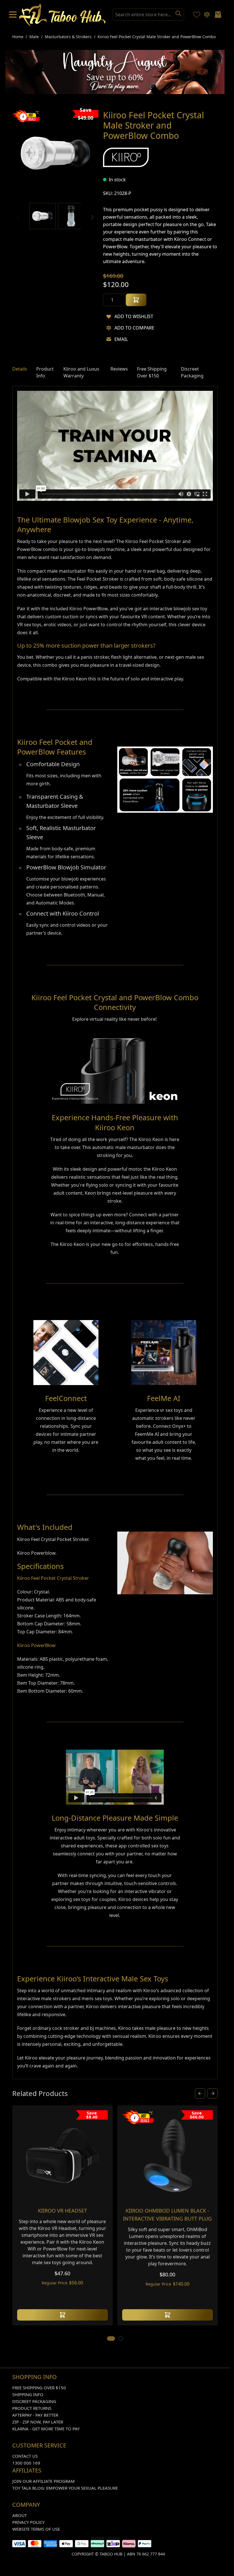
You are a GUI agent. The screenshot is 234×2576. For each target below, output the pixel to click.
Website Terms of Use (36, 2530)
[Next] (92, 218)
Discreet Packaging (34, 2402)
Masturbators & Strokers (68, 37)
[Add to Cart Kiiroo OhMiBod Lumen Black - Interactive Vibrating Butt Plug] (168, 2315)
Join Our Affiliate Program (44, 2482)
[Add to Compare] (109, 328)
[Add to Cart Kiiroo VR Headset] (62, 2315)
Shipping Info (28, 2395)
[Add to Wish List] (109, 317)
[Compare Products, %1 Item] (207, 15)
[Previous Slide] (200, 2094)
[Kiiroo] (126, 158)
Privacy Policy (28, 2523)
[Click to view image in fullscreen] (55, 154)
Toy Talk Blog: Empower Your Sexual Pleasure (65, 2488)
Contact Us (25, 2457)
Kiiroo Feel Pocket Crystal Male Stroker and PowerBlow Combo (157, 37)
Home (18, 37)
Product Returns (32, 2409)
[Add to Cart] (136, 300)
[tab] (20, 373)
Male (34, 37)
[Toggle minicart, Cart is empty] (218, 15)
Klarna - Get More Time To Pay (46, 2429)
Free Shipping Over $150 (39, 2388)
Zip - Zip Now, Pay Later (38, 2422)
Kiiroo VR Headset (62, 2211)
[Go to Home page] (62, 15)
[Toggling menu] (13, 15)
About (20, 2516)
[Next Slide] (213, 2094)
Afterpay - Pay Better (35, 2416)
